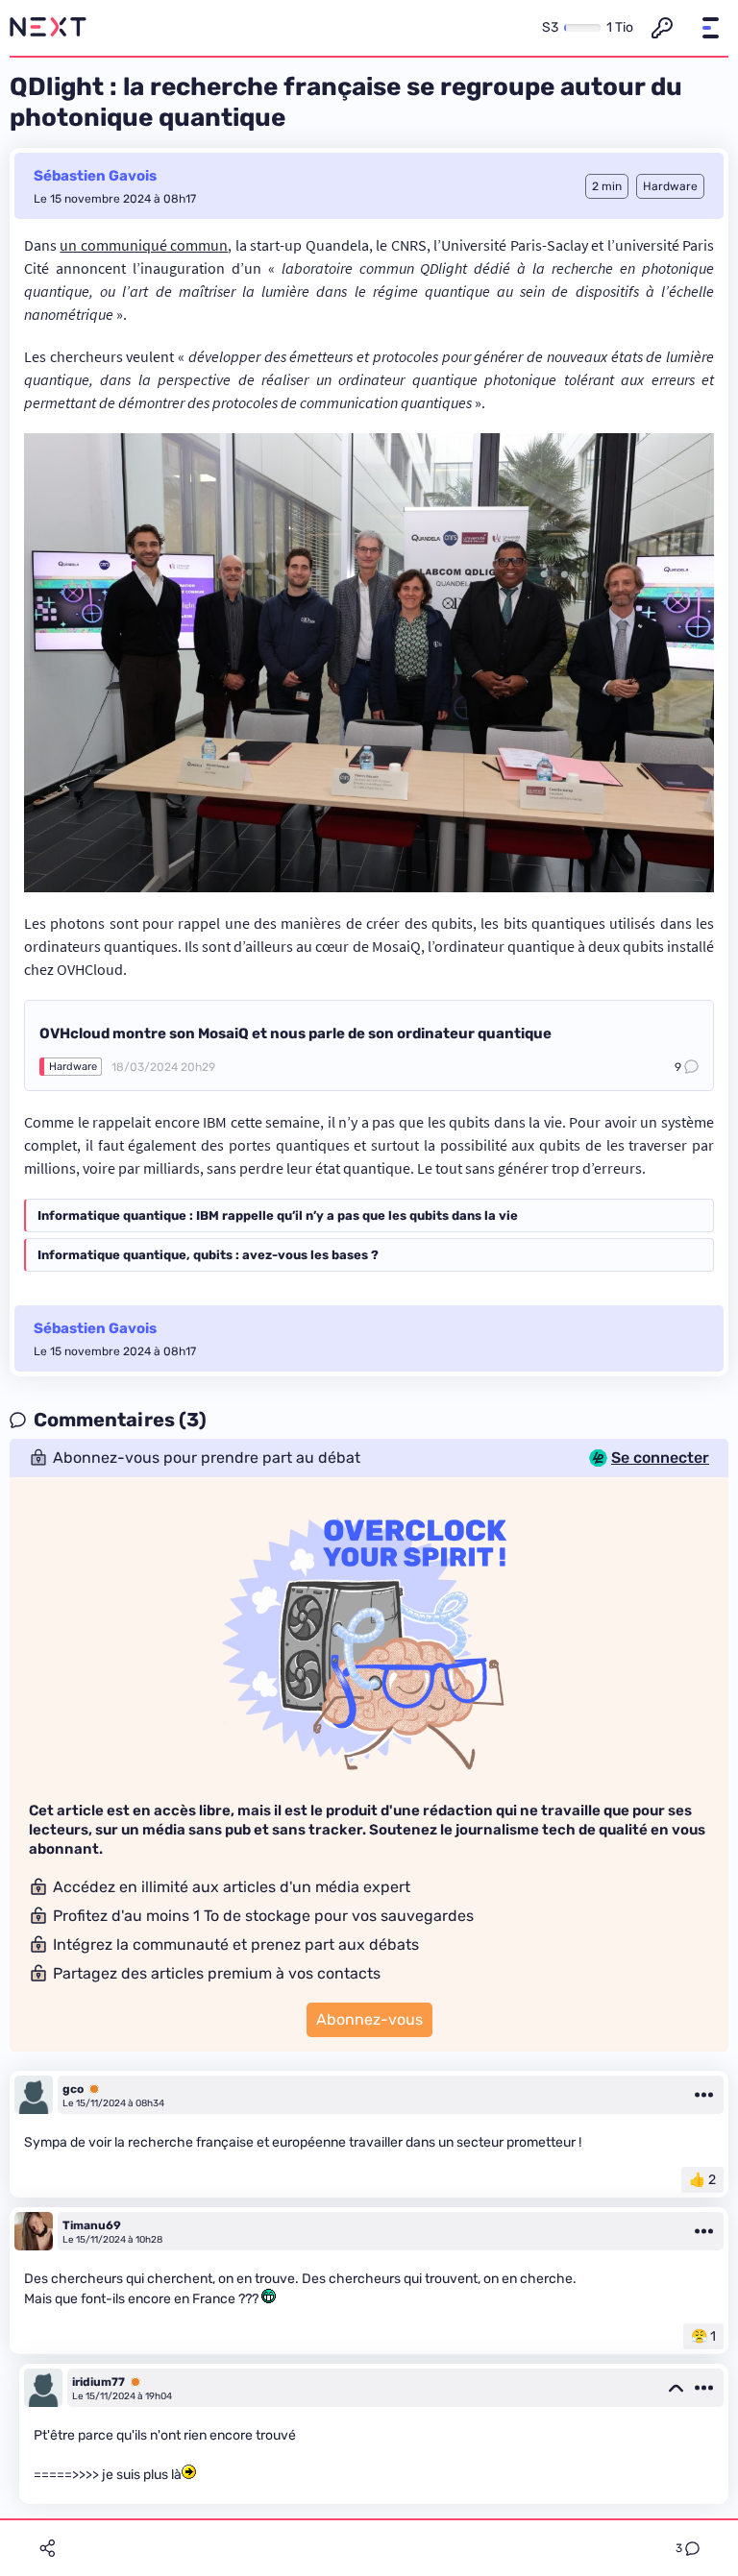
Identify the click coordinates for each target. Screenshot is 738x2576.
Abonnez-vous (369, 2019)
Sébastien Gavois (95, 176)
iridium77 (98, 2382)
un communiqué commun (144, 245)
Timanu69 (92, 2225)
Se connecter (660, 1458)
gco (73, 2089)
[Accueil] (48, 28)
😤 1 (703, 2336)
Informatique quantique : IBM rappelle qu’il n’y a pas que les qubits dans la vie (278, 1215)
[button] (710, 28)
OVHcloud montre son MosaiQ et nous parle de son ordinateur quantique (295, 1033)
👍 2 (702, 2180)
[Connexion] (662, 28)
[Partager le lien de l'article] (47, 2548)
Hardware (73, 1067)
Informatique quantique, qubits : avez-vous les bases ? (208, 1255)
